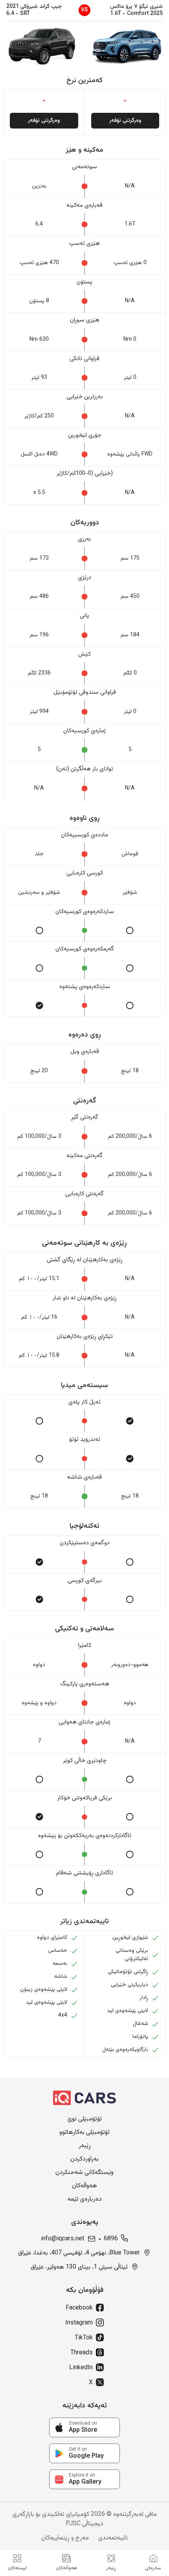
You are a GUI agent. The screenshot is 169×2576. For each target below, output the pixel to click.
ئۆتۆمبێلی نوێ (85, 2119)
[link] (84, 2427)
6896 (111, 2239)
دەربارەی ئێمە (85, 2199)
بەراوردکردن (84, 2159)
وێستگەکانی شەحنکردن (84, 2173)
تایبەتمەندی (113, 2538)
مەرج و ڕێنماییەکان (65, 2538)
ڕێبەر (85, 2146)
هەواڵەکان (84, 2186)
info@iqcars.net (62, 2239)
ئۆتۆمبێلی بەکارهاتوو (84, 2133)
